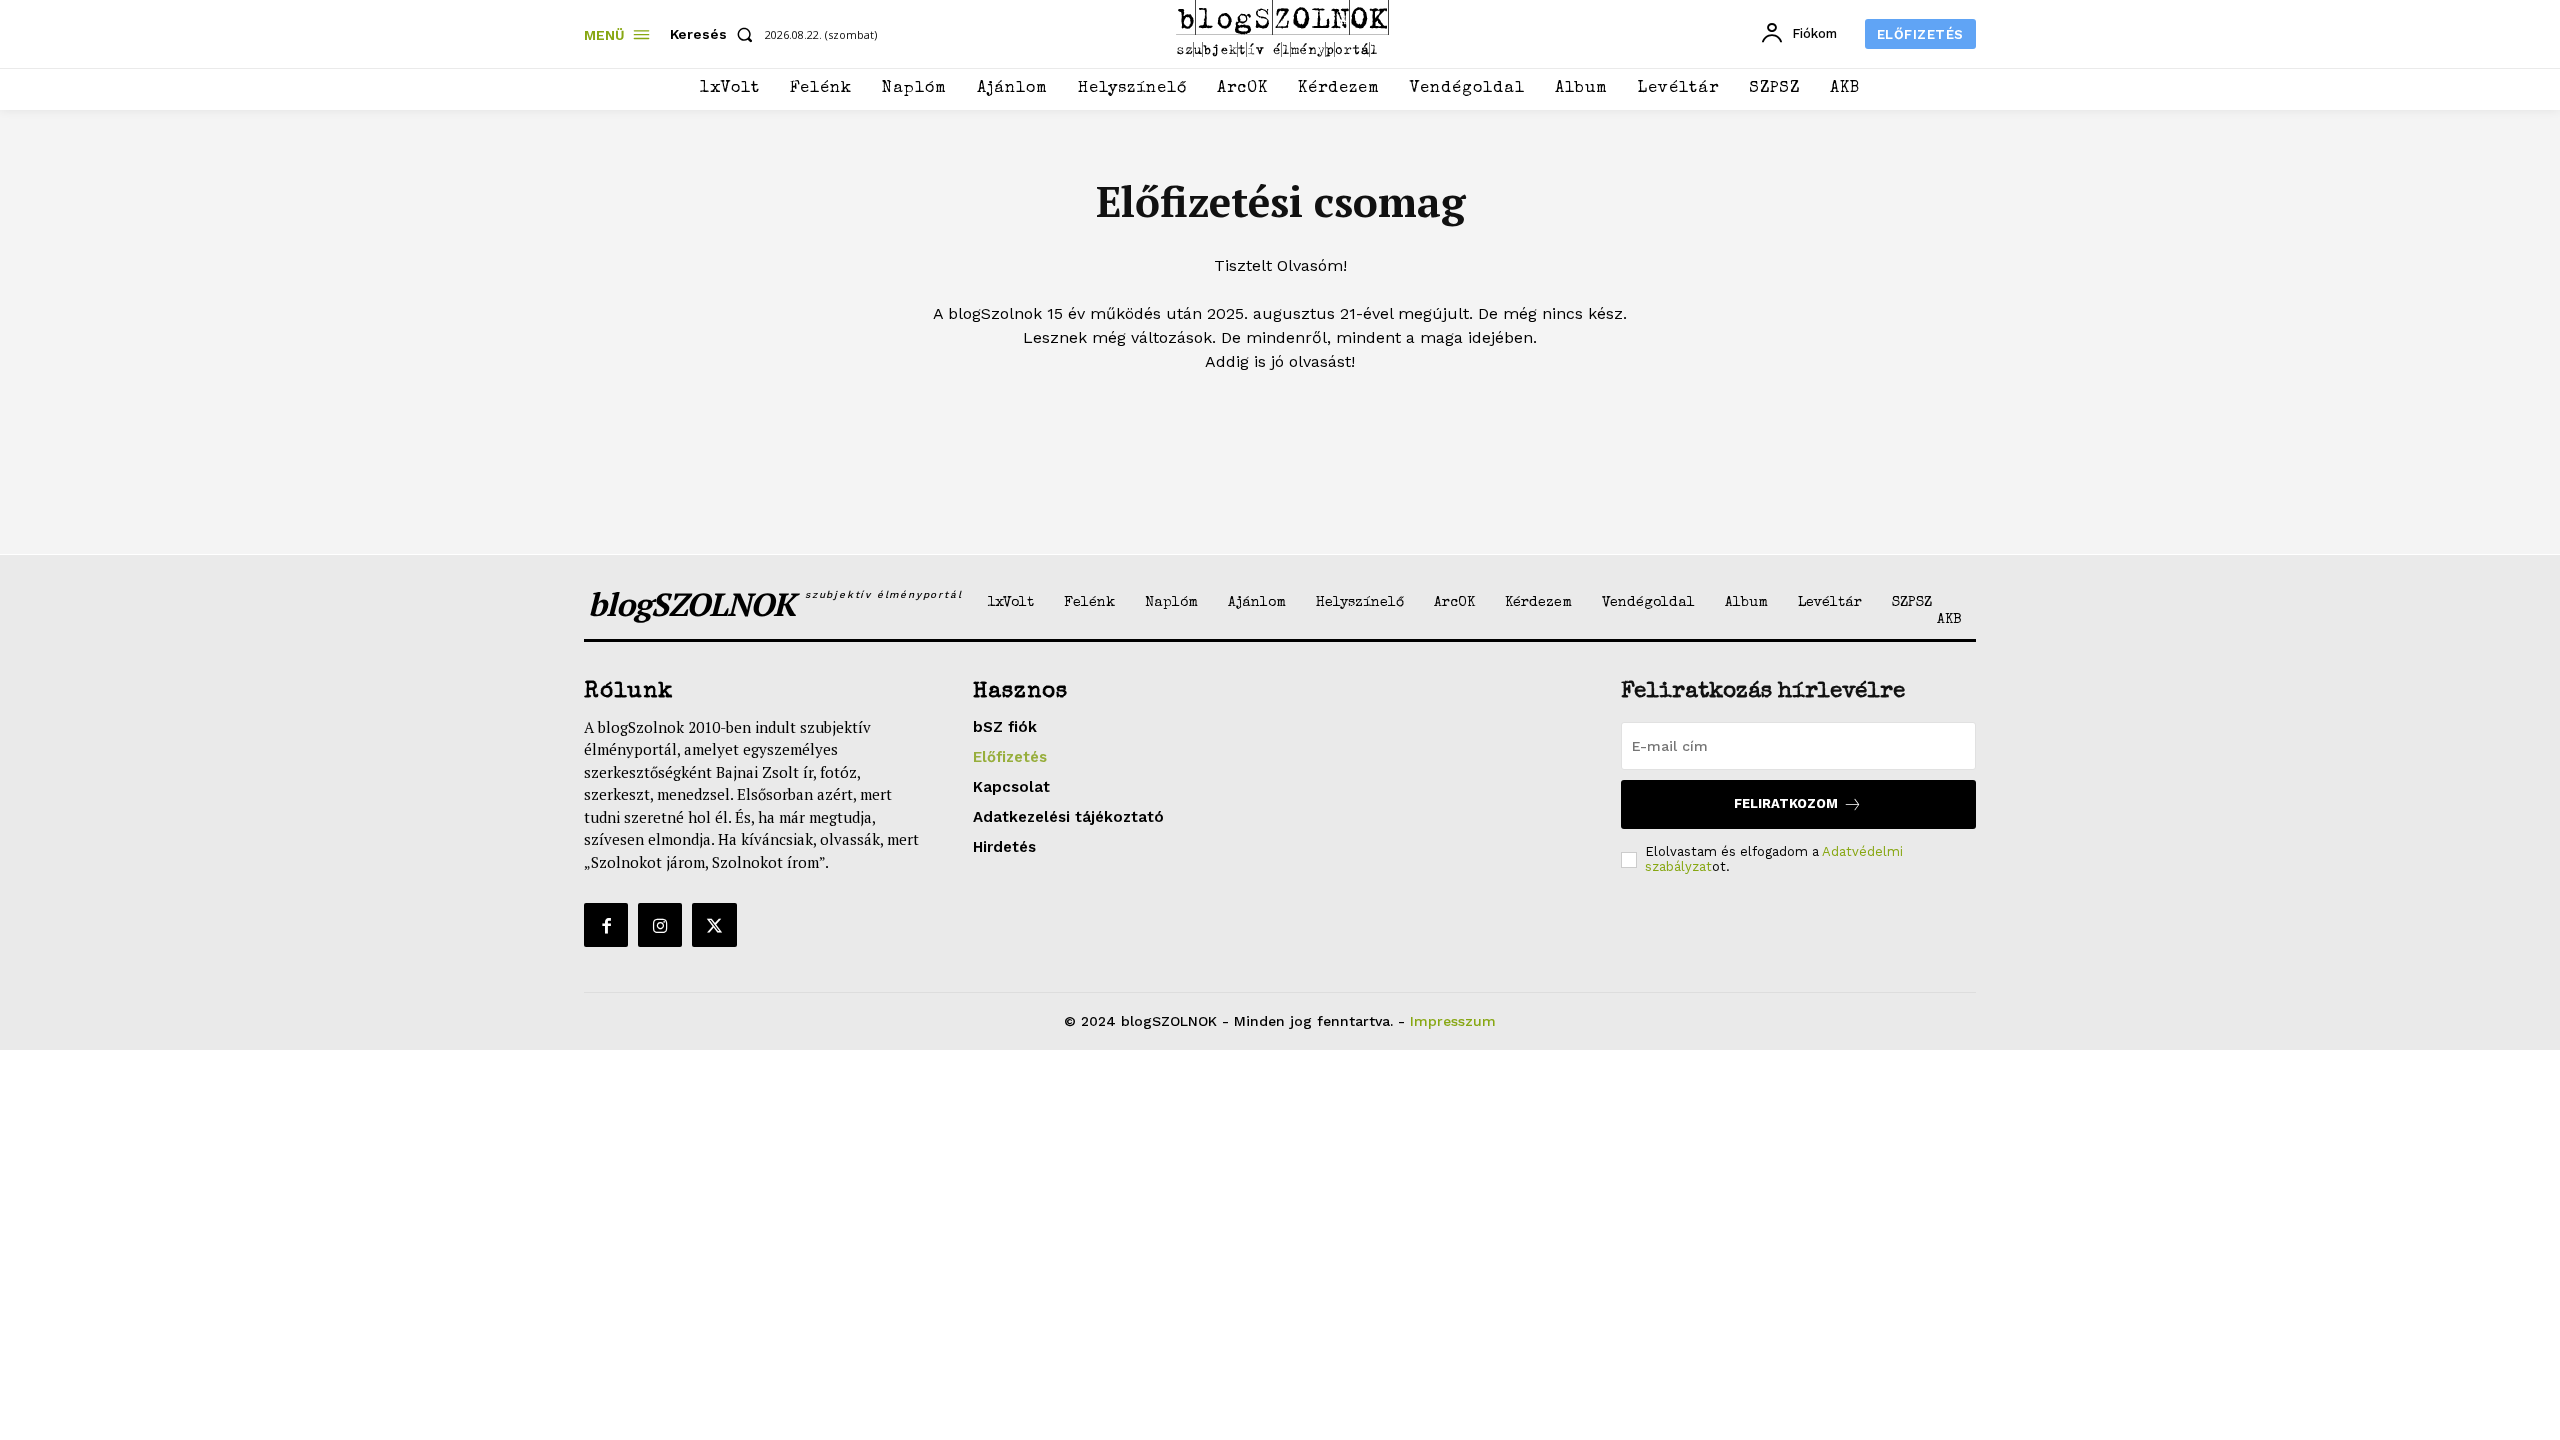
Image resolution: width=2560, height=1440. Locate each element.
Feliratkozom (1786, 803)
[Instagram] (660, 925)
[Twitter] (714, 925)
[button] (715, 34)
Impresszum (1453, 1021)
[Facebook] (606, 925)
